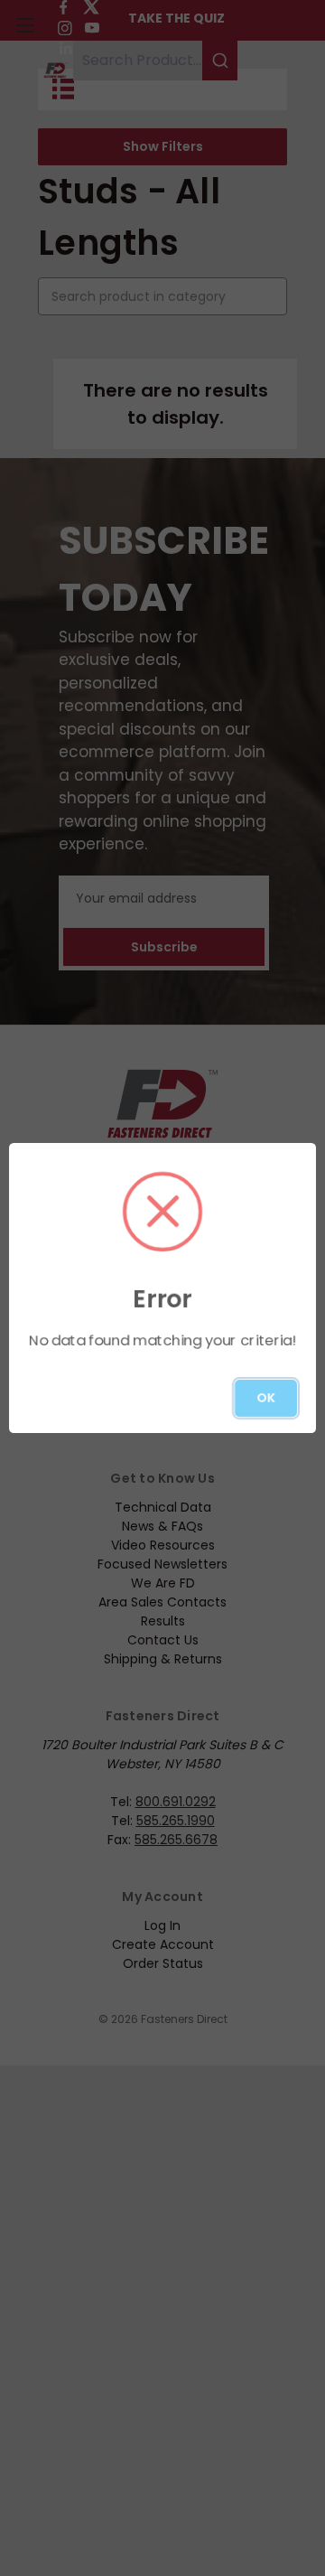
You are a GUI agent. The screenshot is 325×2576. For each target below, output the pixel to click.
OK (266, 1398)
